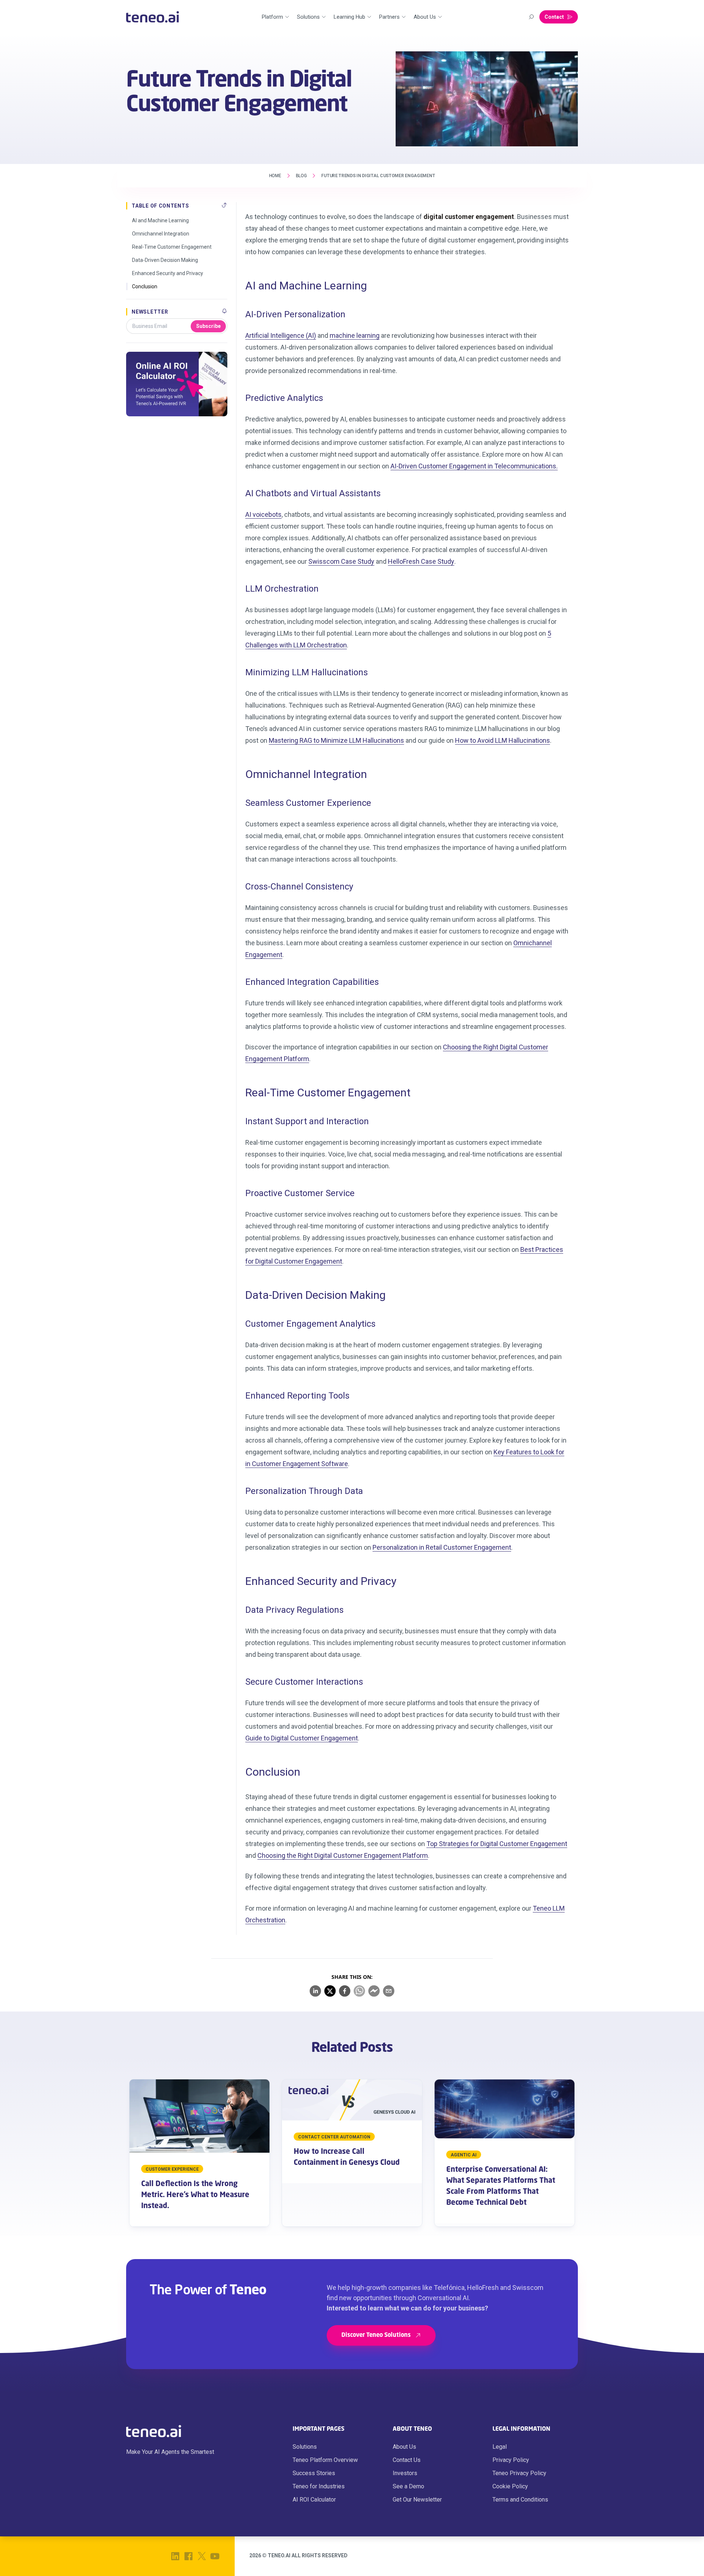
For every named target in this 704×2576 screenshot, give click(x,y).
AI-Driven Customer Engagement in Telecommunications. (474, 466)
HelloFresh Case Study (421, 561)
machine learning (355, 335)
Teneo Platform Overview (325, 2460)
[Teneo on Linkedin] (175, 2556)
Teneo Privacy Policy (519, 2473)
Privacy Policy (511, 2460)
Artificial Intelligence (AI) (281, 335)
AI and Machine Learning (160, 220)
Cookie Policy (510, 2486)
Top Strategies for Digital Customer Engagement (497, 1844)
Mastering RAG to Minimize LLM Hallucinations (336, 740)
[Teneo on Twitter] (202, 2556)
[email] (389, 1991)
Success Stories (314, 2473)
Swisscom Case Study (341, 561)
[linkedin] (315, 1991)
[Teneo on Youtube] (215, 2556)
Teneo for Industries (319, 2486)
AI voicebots (263, 514)
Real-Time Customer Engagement (172, 247)
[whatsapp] (359, 1991)
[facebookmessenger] (374, 1991)
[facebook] (345, 1991)
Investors (405, 2473)
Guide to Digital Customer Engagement (302, 1738)
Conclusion (145, 286)
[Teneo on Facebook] (188, 2556)
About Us (404, 2447)
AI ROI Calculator (314, 2500)
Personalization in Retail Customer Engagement (442, 1547)
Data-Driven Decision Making (165, 260)
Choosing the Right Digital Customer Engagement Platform (343, 1855)
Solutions (305, 2447)
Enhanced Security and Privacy (168, 273)
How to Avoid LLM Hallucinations (503, 740)
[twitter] (330, 1991)
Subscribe (208, 326)
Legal (500, 2447)
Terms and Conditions (520, 2500)
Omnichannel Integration (161, 234)
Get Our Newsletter (417, 2500)
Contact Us (407, 2460)
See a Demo (408, 2486)
